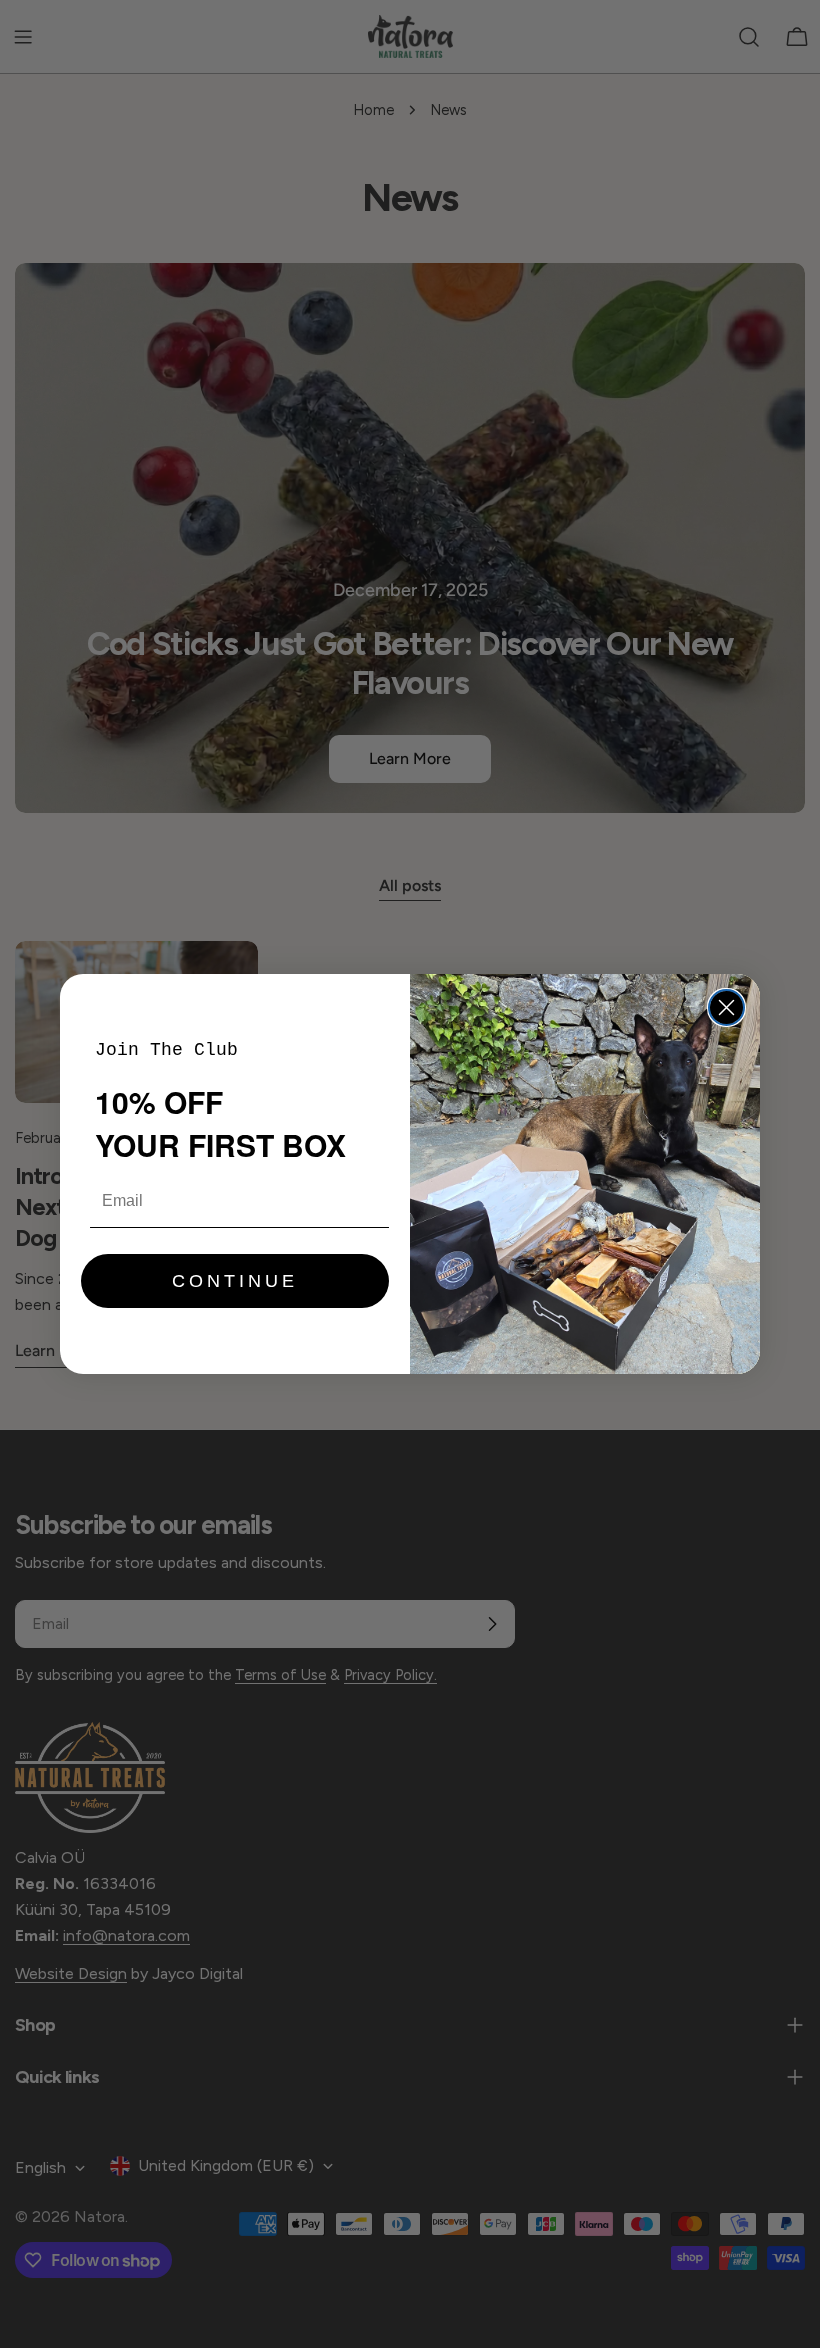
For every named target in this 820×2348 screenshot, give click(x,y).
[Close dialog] (726, 1007)
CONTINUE (235, 1281)
